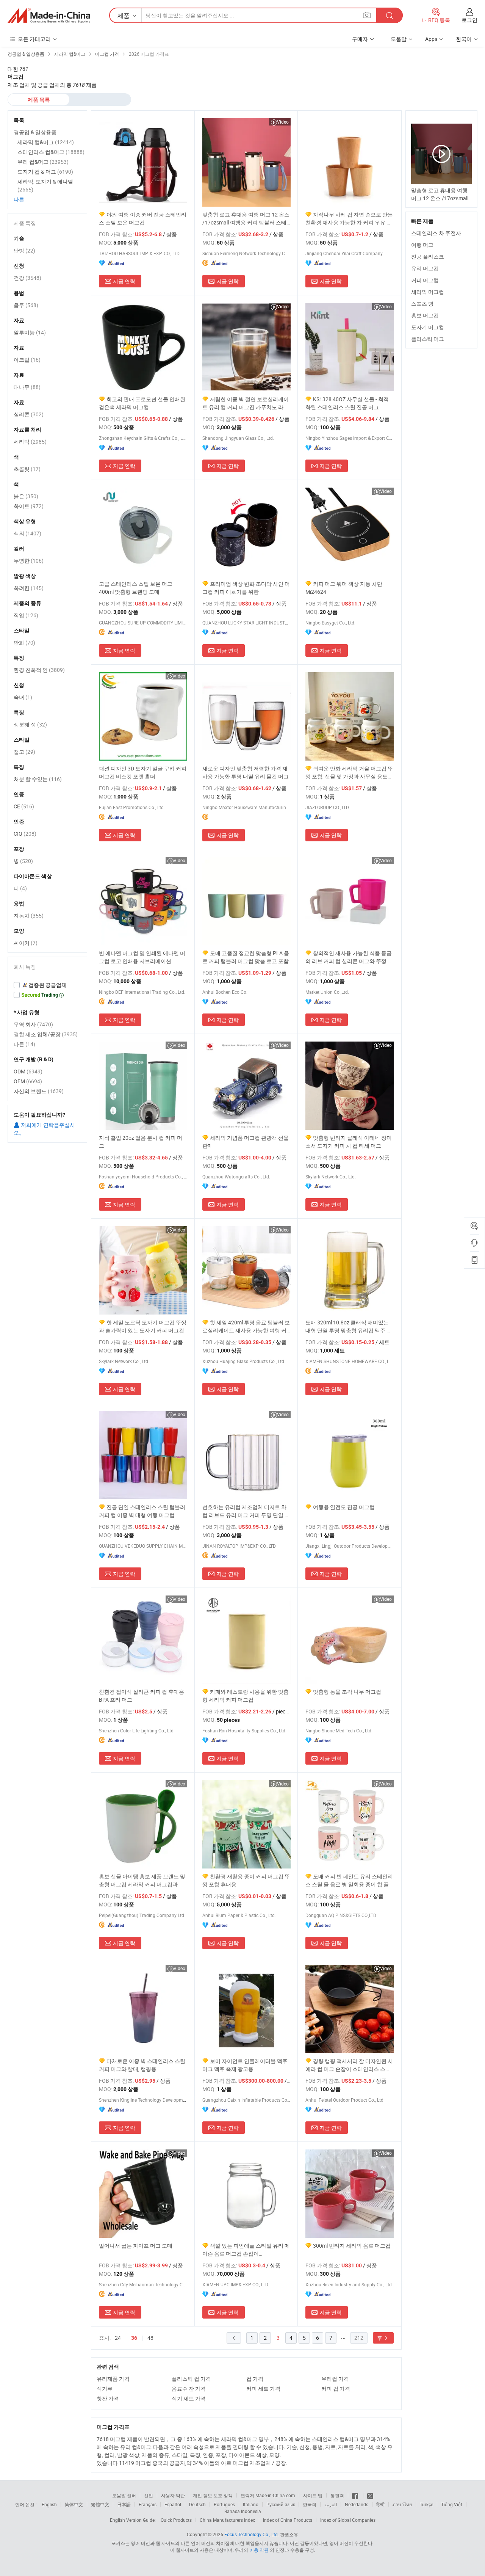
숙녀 (23, 697)
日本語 (124, 2504)
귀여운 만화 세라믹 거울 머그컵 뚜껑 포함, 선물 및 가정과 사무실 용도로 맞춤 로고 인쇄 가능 (349, 773)
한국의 (310, 2504)
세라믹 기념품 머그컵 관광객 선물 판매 (246, 1142)
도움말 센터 (124, 2495)
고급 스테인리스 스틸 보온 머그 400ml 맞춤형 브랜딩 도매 (136, 588)
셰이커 (26, 943)
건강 (27, 278)
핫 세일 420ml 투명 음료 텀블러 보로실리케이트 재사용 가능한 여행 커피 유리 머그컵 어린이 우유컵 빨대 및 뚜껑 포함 (246, 1326)
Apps (431, 39)
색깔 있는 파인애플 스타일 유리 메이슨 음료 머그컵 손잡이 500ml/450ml (246, 2250)
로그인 (469, 20)
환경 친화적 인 (39, 670)
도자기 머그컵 (428, 327)
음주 (26, 305)
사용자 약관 (173, 2495)
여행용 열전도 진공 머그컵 (344, 1507)
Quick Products (176, 2520)
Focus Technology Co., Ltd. (252, 2534)
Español (173, 2504)
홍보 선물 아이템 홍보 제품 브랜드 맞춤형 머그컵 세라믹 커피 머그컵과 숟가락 (142, 1880)
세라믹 (30, 442)
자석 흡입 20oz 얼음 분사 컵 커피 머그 (141, 1142)
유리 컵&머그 (43, 162)
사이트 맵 (313, 2495)
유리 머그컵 (425, 268)
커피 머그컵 (425, 280)
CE (24, 806)
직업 (26, 615)
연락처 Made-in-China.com (268, 2495)
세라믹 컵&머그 (46, 142)
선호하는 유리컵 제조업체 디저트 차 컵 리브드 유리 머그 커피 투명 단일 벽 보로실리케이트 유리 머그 (246, 1511)
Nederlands (357, 2504)
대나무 (27, 387)
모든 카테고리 (34, 39)
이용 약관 (259, 2550)
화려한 (29, 588)
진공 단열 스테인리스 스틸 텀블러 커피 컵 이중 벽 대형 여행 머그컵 (142, 1511)
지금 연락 (124, 281)
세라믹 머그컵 (428, 292)
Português (224, 2504)
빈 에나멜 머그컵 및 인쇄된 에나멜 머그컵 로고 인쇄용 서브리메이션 (142, 957)
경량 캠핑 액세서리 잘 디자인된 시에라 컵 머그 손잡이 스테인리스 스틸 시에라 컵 (349, 2065)
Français (148, 2504)
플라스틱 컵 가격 (191, 2379)
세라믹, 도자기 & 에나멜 (45, 185)
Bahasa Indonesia (243, 2511)
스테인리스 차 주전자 (436, 233)
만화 (24, 642)
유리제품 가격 (113, 2379)
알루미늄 (30, 332)
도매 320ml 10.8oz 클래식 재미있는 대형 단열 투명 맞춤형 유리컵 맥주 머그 (349, 1326)
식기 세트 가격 (189, 2398)
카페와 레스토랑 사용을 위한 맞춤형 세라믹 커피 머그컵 (246, 1696)
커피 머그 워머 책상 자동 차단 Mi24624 (344, 588)
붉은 (26, 496)
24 (118, 2338)
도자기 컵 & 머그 (45, 172)
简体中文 (74, 2504)
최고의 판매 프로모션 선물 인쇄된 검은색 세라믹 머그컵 (142, 403)
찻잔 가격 (108, 2398)
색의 (27, 533)
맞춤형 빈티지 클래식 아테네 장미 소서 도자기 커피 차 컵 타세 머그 (349, 1142)
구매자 (360, 39)
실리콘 (29, 414)
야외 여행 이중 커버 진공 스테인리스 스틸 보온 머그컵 (143, 218)
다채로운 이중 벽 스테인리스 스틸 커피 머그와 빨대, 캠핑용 (142, 2065)
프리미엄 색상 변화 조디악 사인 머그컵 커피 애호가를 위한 (246, 588)
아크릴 (27, 360)
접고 (24, 752)
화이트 (29, 506)
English (49, 2504)
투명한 (29, 561)
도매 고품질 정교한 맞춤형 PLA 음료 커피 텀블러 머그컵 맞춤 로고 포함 (246, 957)
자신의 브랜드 (39, 1091)
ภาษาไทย (402, 2504)
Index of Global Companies (348, 2520)
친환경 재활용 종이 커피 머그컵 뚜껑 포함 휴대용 (246, 1880)
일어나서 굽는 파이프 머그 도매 (136, 2246)
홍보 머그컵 (425, 315)
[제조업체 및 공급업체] (49, 16)
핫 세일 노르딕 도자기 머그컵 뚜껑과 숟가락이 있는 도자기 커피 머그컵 (143, 1326)
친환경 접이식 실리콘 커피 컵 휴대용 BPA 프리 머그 (142, 1696)
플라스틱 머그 (428, 339)
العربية (331, 2504)
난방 (24, 250)
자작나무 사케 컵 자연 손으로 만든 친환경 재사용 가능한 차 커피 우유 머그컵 (349, 219)
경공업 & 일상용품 (35, 132)
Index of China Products (288, 2520)
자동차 (29, 915)
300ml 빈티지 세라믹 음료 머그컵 (352, 2246)
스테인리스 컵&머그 (51, 152)
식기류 (105, 2389)
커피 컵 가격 (336, 2389)
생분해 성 (30, 724)
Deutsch (197, 2504)
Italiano (251, 2504)
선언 (149, 2495)
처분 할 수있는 (38, 779)
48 (150, 2338)
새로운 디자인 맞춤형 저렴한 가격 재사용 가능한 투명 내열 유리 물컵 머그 (246, 772)
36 (134, 2338)
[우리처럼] (356, 2495)
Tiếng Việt (452, 2504)
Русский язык (281, 2504)
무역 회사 (33, 1024)
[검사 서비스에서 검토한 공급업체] (47, 985)
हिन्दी (380, 2504)
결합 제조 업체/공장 (46, 1034)
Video (283, 122)
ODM (28, 1071)
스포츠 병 (422, 304)
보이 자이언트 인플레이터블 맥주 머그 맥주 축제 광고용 (245, 2065)
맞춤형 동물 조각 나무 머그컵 (347, 1692)
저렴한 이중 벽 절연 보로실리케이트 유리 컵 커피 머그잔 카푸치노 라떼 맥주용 (246, 403)
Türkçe (426, 2504)
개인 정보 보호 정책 (213, 2495)
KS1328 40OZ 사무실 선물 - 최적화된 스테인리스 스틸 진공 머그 (347, 403)
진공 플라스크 (428, 257)
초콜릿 (27, 469)
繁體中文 (100, 2504)
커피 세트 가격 (263, 2389)
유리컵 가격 (335, 2379)
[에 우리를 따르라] (370, 2495)
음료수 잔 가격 (189, 2389)
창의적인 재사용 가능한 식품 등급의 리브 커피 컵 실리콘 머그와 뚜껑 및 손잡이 (349, 957)
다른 (19, 199)
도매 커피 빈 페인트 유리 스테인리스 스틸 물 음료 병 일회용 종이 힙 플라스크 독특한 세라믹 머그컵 (349, 1880)
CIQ (25, 834)
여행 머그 (422, 245)
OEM (28, 1081)
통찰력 (337, 2495)
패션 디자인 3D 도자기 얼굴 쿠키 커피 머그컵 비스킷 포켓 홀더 (143, 772)
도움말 (399, 39)
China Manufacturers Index (227, 2520)
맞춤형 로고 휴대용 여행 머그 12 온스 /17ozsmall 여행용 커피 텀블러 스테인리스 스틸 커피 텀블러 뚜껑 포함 (246, 219)
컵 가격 (255, 2379)
